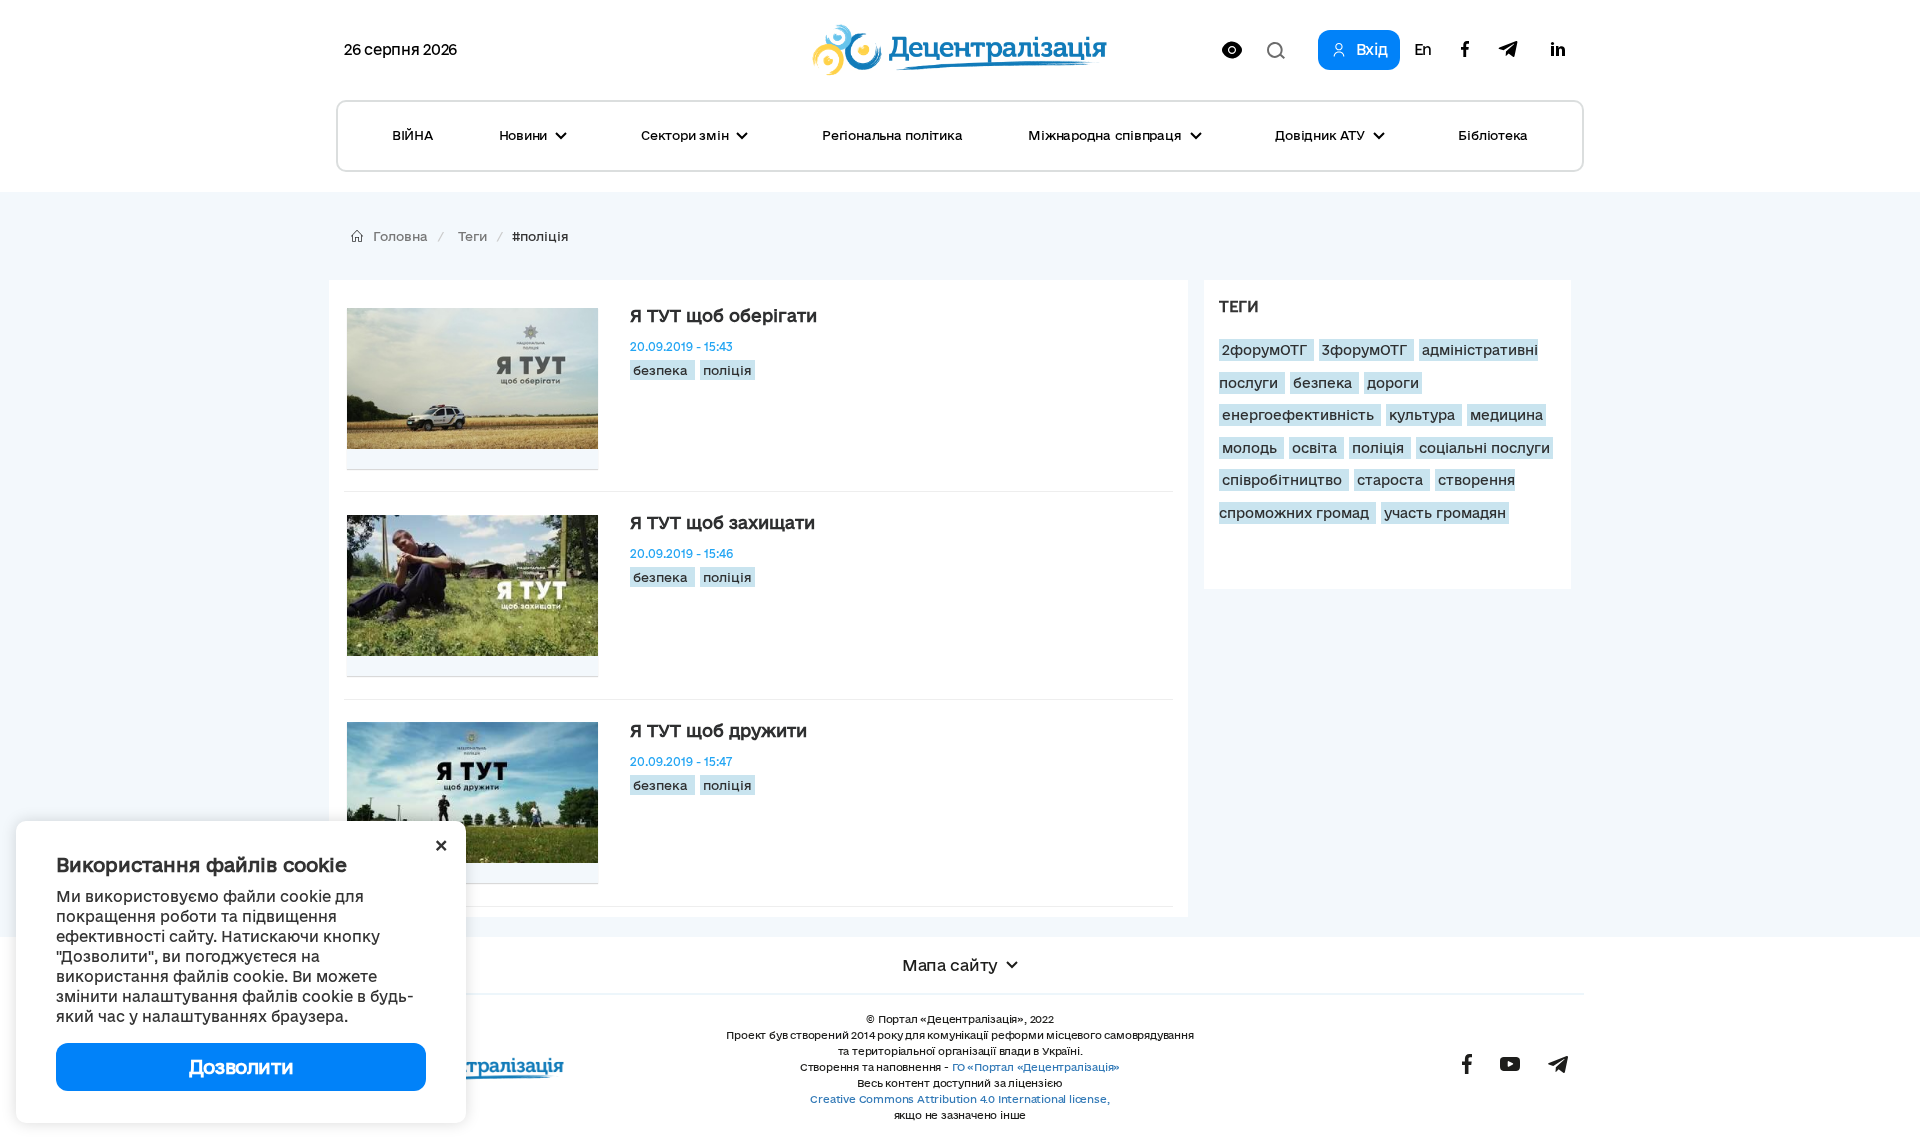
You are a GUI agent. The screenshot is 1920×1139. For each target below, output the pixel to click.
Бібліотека (1493, 135)
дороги (1393, 383)
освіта (1316, 448)
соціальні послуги (1484, 448)
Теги (472, 236)
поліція (727, 370)
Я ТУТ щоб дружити (718, 730)
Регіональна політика (892, 135)
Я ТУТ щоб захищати (722, 522)
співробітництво (1284, 480)
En (1423, 50)
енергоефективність (1300, 415)
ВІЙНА (412, 135)
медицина (1506, 415)
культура (1424, 415)
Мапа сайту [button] (950, 965)
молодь (1251, 448)
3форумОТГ (1366, 350)
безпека (662, 370)
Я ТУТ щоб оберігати (723, 315)
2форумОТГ (1266, 350)
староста (1392, 480)
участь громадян (1445, 513)
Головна (400, 236)
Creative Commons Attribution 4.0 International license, (959, 1099)
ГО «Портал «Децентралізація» (1036, 1067)
